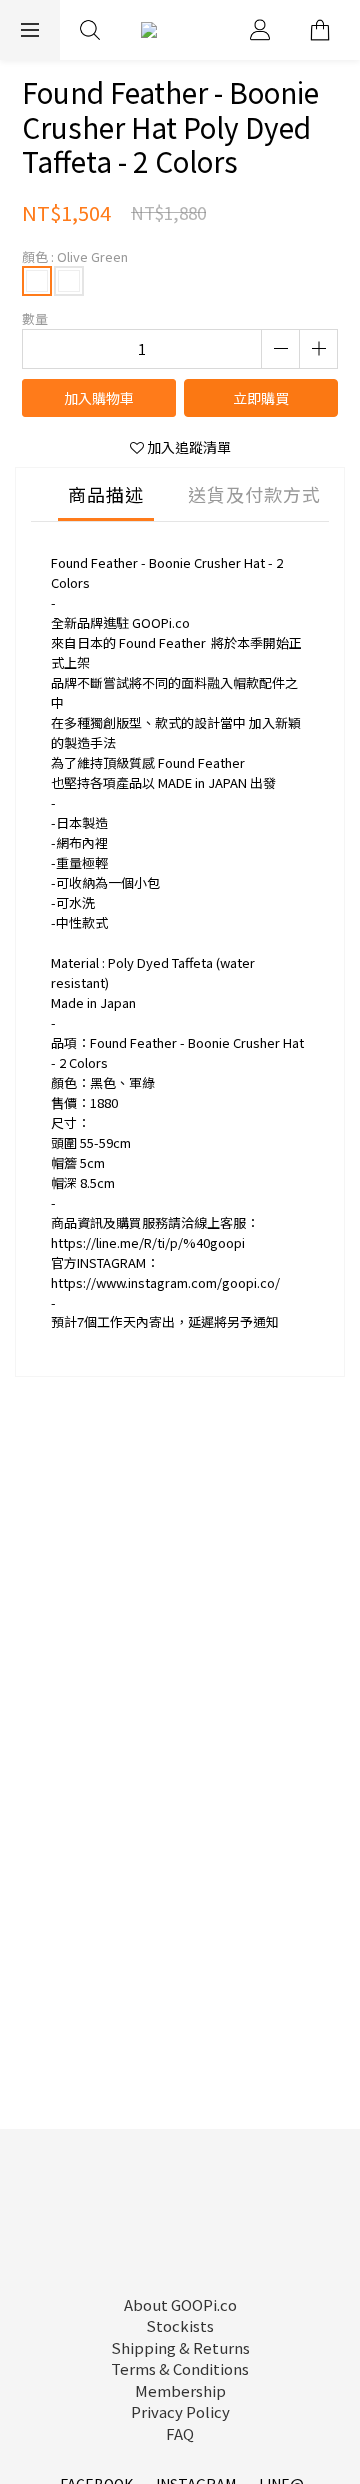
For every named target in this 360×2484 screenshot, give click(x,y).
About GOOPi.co (180, 2304)
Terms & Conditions (180, 2368)
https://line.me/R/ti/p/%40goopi (148, 1242)
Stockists (180, 2325)
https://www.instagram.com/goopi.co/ (165, 1282)
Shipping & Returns (180, 2347)
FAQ (180, 2433)
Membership (180, 2390)
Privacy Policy (180, 2411)
